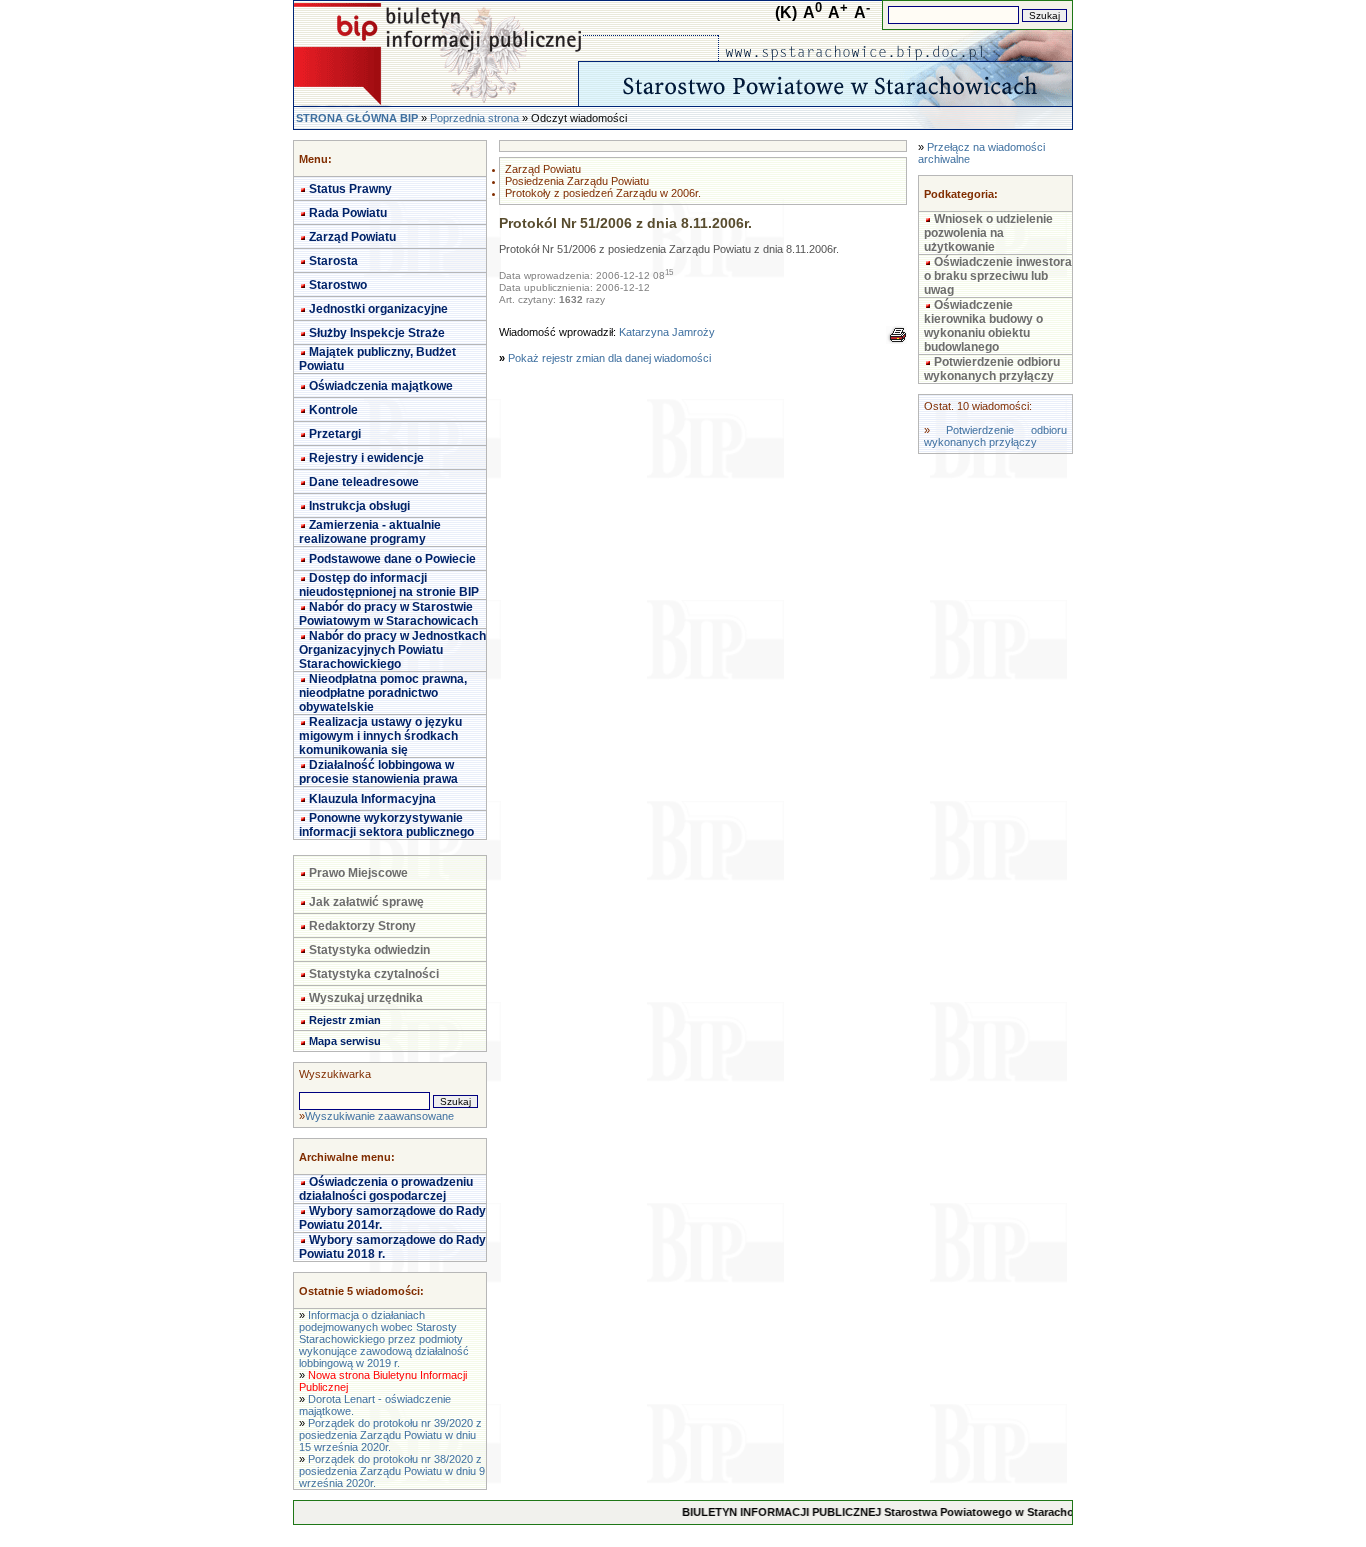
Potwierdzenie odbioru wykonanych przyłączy (992, 369)
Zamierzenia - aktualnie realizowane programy (370, 532)
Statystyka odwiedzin (369, 950)
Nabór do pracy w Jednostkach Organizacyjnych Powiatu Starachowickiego (392, 650)
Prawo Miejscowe (358, 873)
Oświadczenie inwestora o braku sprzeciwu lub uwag (998, 276)
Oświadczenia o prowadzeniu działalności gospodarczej (386, 1189)
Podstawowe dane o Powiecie (392, 559)
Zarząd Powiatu (352, 237)
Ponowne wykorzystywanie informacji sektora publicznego (386, 825)
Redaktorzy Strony (362, 926)
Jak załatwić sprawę (366, 902)
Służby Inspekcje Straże (377, 333)
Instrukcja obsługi (359, 506)
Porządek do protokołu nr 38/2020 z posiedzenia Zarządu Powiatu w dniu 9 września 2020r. (392, 1471)
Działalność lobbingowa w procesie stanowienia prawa (378, 772)
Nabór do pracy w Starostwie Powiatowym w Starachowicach (388, 614)
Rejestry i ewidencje (366, 458)
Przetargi (335, 434)
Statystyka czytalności (374, 974)
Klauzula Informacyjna (372, 799)
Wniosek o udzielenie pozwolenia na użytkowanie (988, 233)
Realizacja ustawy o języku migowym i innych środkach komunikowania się (380, 736)
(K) (786, 12)
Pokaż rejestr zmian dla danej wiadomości (609, 358)
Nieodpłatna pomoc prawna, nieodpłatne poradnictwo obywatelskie (383, 693)
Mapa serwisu (345, 1041)
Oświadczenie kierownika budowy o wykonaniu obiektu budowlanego (983, 326)
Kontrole (333, 410)
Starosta (333, 261)
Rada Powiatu (348, 213)
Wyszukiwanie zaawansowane (379, 1116)
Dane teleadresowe (364, 482)
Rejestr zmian (345, 1020)
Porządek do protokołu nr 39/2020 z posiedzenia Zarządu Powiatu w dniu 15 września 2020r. (390, 1435)
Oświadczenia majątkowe (381, 386)
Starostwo (338, 285)
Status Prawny (350, 189)
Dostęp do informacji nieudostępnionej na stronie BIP (389, 585)
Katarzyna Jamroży (667, 332)
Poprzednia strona (474, 118)
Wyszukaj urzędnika (366, 998)
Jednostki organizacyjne (378, 309)
